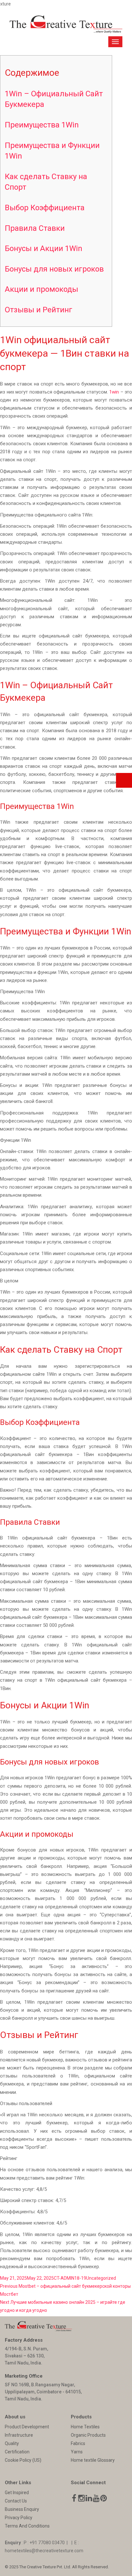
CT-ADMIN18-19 (70, 2278)
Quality (12, 2443)
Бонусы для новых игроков (54, 269)
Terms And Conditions (27, 2526)
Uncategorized (101, 2278)
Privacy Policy (19, 2518)
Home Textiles (85, 2427)
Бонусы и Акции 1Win (44, 248)
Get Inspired (17, 2493)
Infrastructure (19, 2435)
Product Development (27, 2427)
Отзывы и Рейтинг (39, 310)
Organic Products (88, 2435)
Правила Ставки (35, 228)
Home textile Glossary (93, 2460)
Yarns (77, 2452)
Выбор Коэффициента (45, 208)
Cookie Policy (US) (23, 2460)
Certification (17, 2452)
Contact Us (16, 2501)
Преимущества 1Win (42, 125)
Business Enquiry (22, 2509)
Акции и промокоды (41, 289)
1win (114, 392)
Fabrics (78, 2443)
